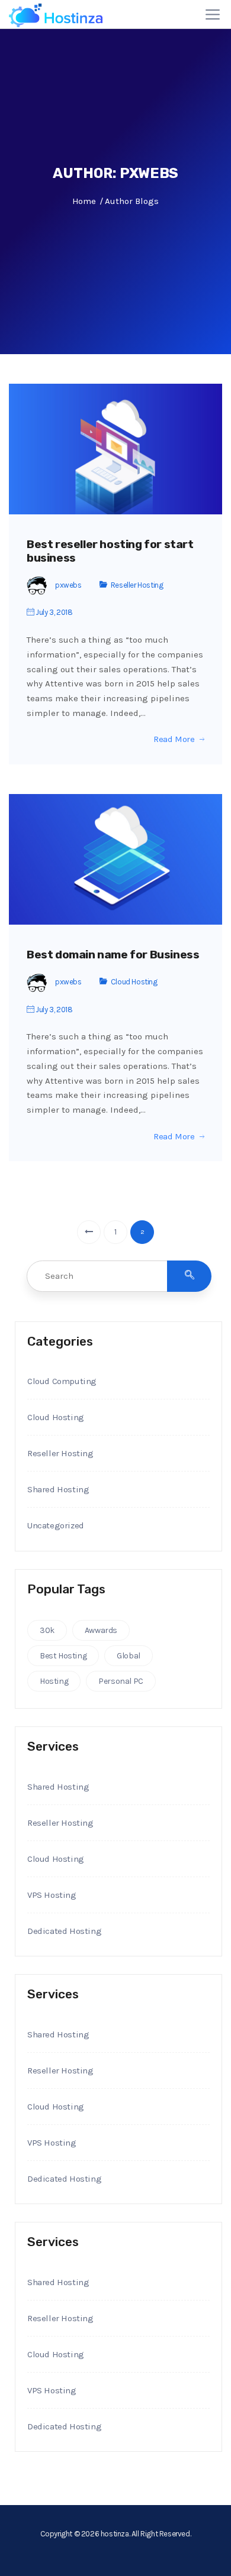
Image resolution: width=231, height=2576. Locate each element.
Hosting (54, 1681)
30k (47, 1630)
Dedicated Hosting (64, 1931)
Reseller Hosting (137, 585)
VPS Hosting (52, 1895)
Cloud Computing (62, 1381)
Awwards (101, 1630)
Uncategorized (56, 1525)
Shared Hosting (58, 1489)
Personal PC (121, 1681)
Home (84, 201)
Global (129, 1656)
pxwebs (68, 585)
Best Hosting (63, 1656)
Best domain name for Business (113, 955)
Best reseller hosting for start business (110, 551)
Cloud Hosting (134, 982)
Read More (174, 739)
